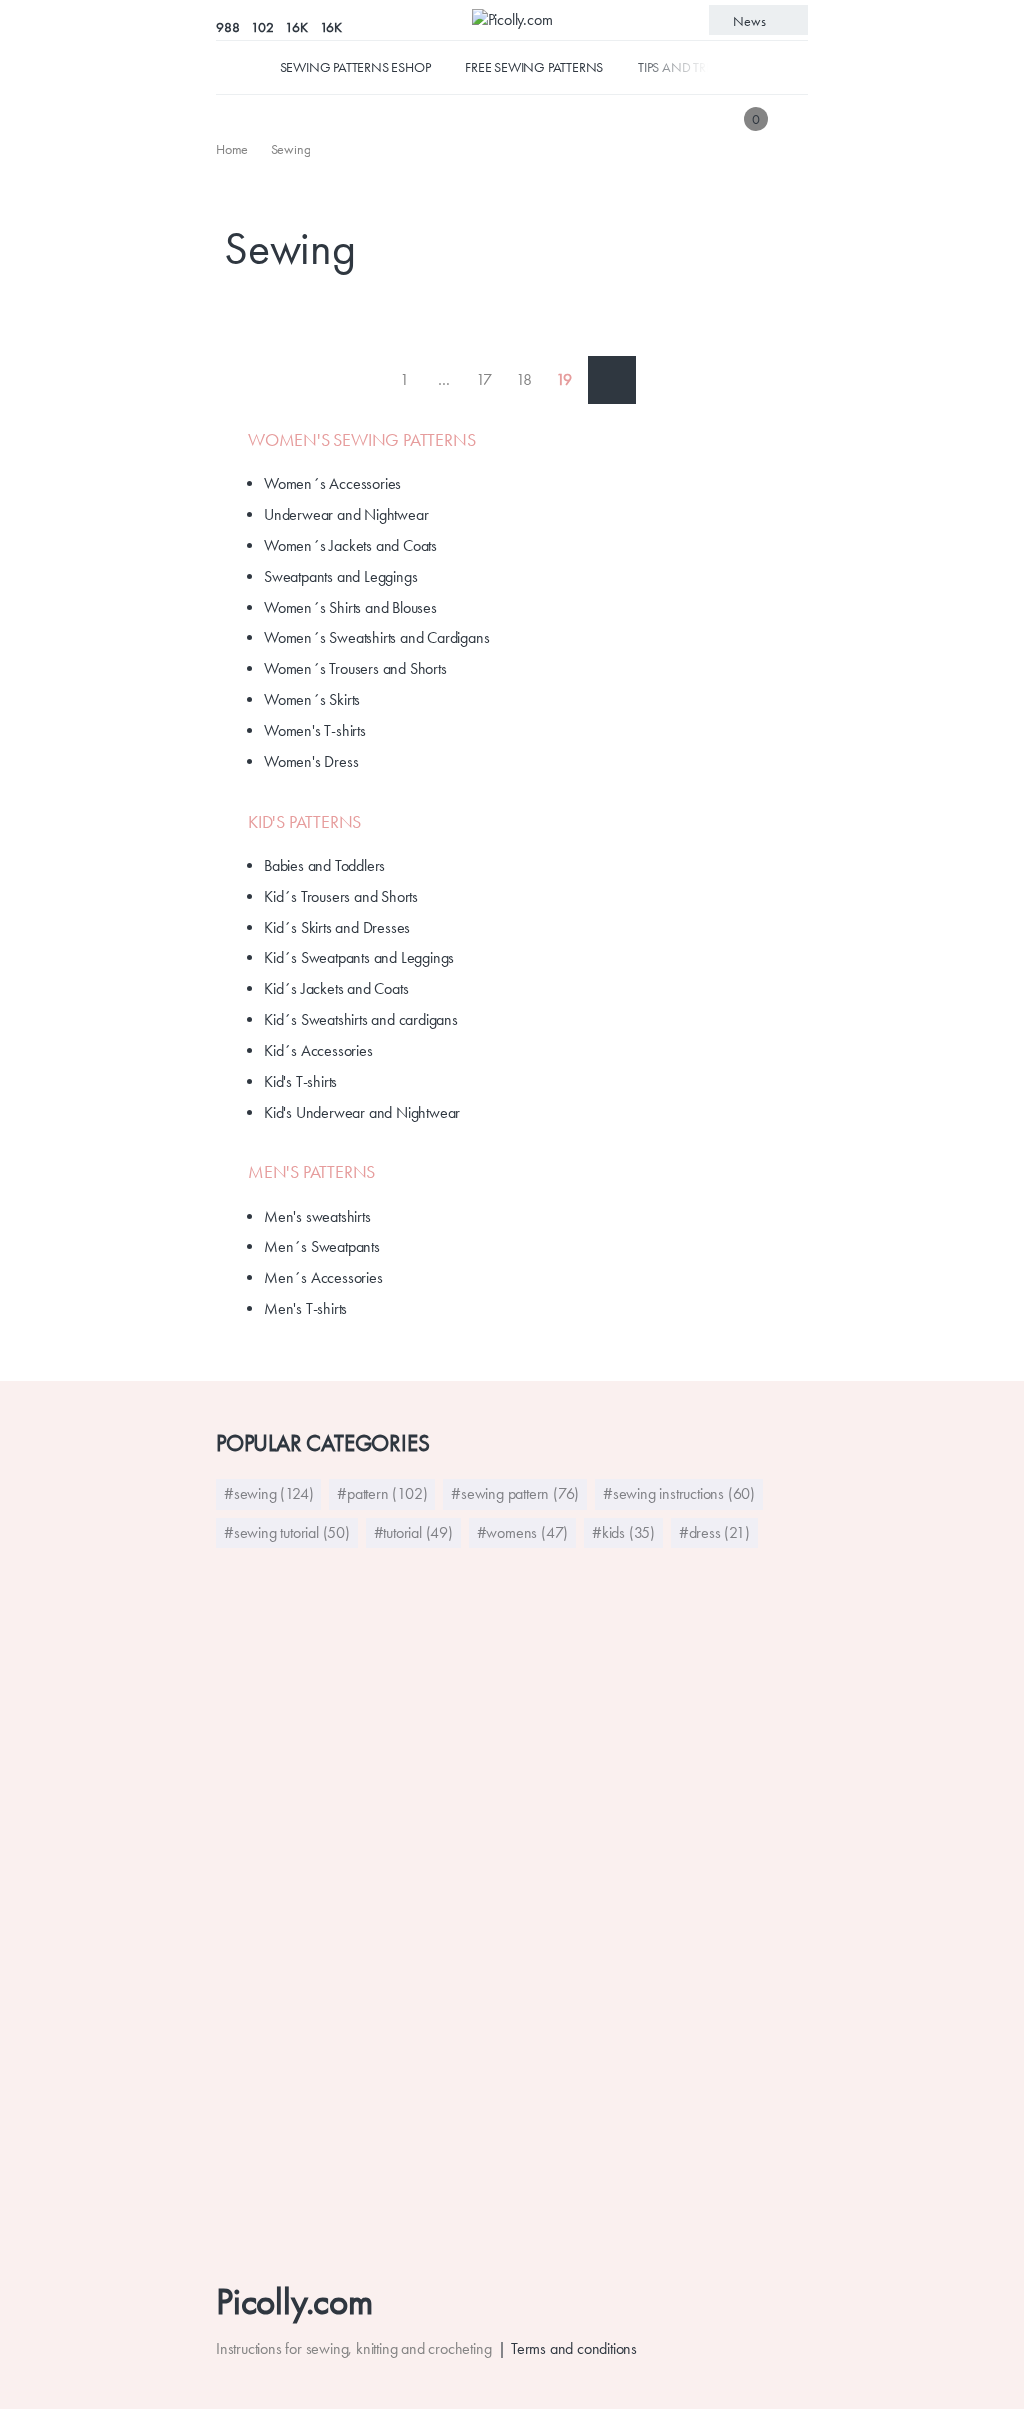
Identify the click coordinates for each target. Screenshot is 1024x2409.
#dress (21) (714, 1532)
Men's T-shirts (305, 1308)
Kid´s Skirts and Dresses (337, 927)
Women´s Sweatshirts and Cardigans (376, 637)
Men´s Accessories (323, 1277)
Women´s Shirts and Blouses (350, 607)
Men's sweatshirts (317, 1216)
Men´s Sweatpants (322, 1246)
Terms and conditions (574, 2348)
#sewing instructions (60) (679, 1493)
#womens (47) (523, 1532)
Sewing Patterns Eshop (355, 67)
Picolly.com (294, 2301)
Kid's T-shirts (300, 1081)
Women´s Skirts (312, 699)
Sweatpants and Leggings (340, 576)
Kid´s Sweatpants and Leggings (359, 957)
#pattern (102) (382, 1493)
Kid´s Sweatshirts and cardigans (361, 1019)
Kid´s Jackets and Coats (336, 988)
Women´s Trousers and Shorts (355, 668)
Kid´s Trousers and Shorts (341, 896)
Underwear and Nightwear (346, 514)
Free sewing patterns (534, 67)
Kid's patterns (304, 822)
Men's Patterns (311, 1172)
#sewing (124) (268, 1493)
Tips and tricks (684, 67)
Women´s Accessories (332, 483)
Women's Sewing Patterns (361, 440)
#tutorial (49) (413, 1532)
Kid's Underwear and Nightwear (362, 1112)
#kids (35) (623, 1532)
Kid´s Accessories (318, 1050)
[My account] (794, 118)
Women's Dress (311, 761)
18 (524, 379)
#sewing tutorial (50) (287, 1532)
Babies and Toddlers (324, 865)
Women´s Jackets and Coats (350, 545)
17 (484, 379)
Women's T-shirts (315, 730)
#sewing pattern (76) (515, 1493)
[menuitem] (233, 149)
